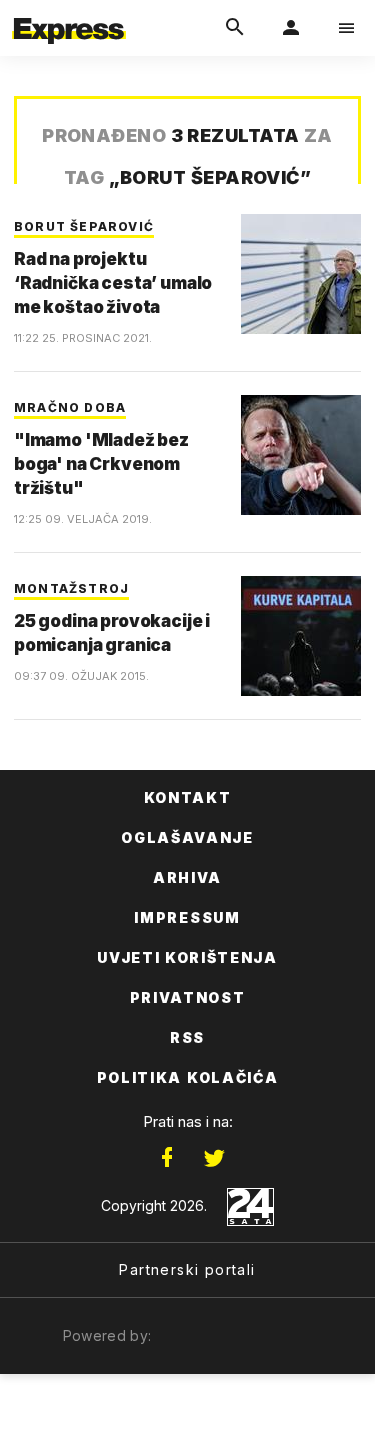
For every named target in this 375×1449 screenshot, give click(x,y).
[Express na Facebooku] (167, 1158)
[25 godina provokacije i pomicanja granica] (301, 636)
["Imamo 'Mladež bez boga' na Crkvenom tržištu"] (301, 455)
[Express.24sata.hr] (69, 13)
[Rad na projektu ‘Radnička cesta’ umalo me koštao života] (301, 274)
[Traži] (235, 28)
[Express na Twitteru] (214, 1158)
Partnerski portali (187, 1269)
